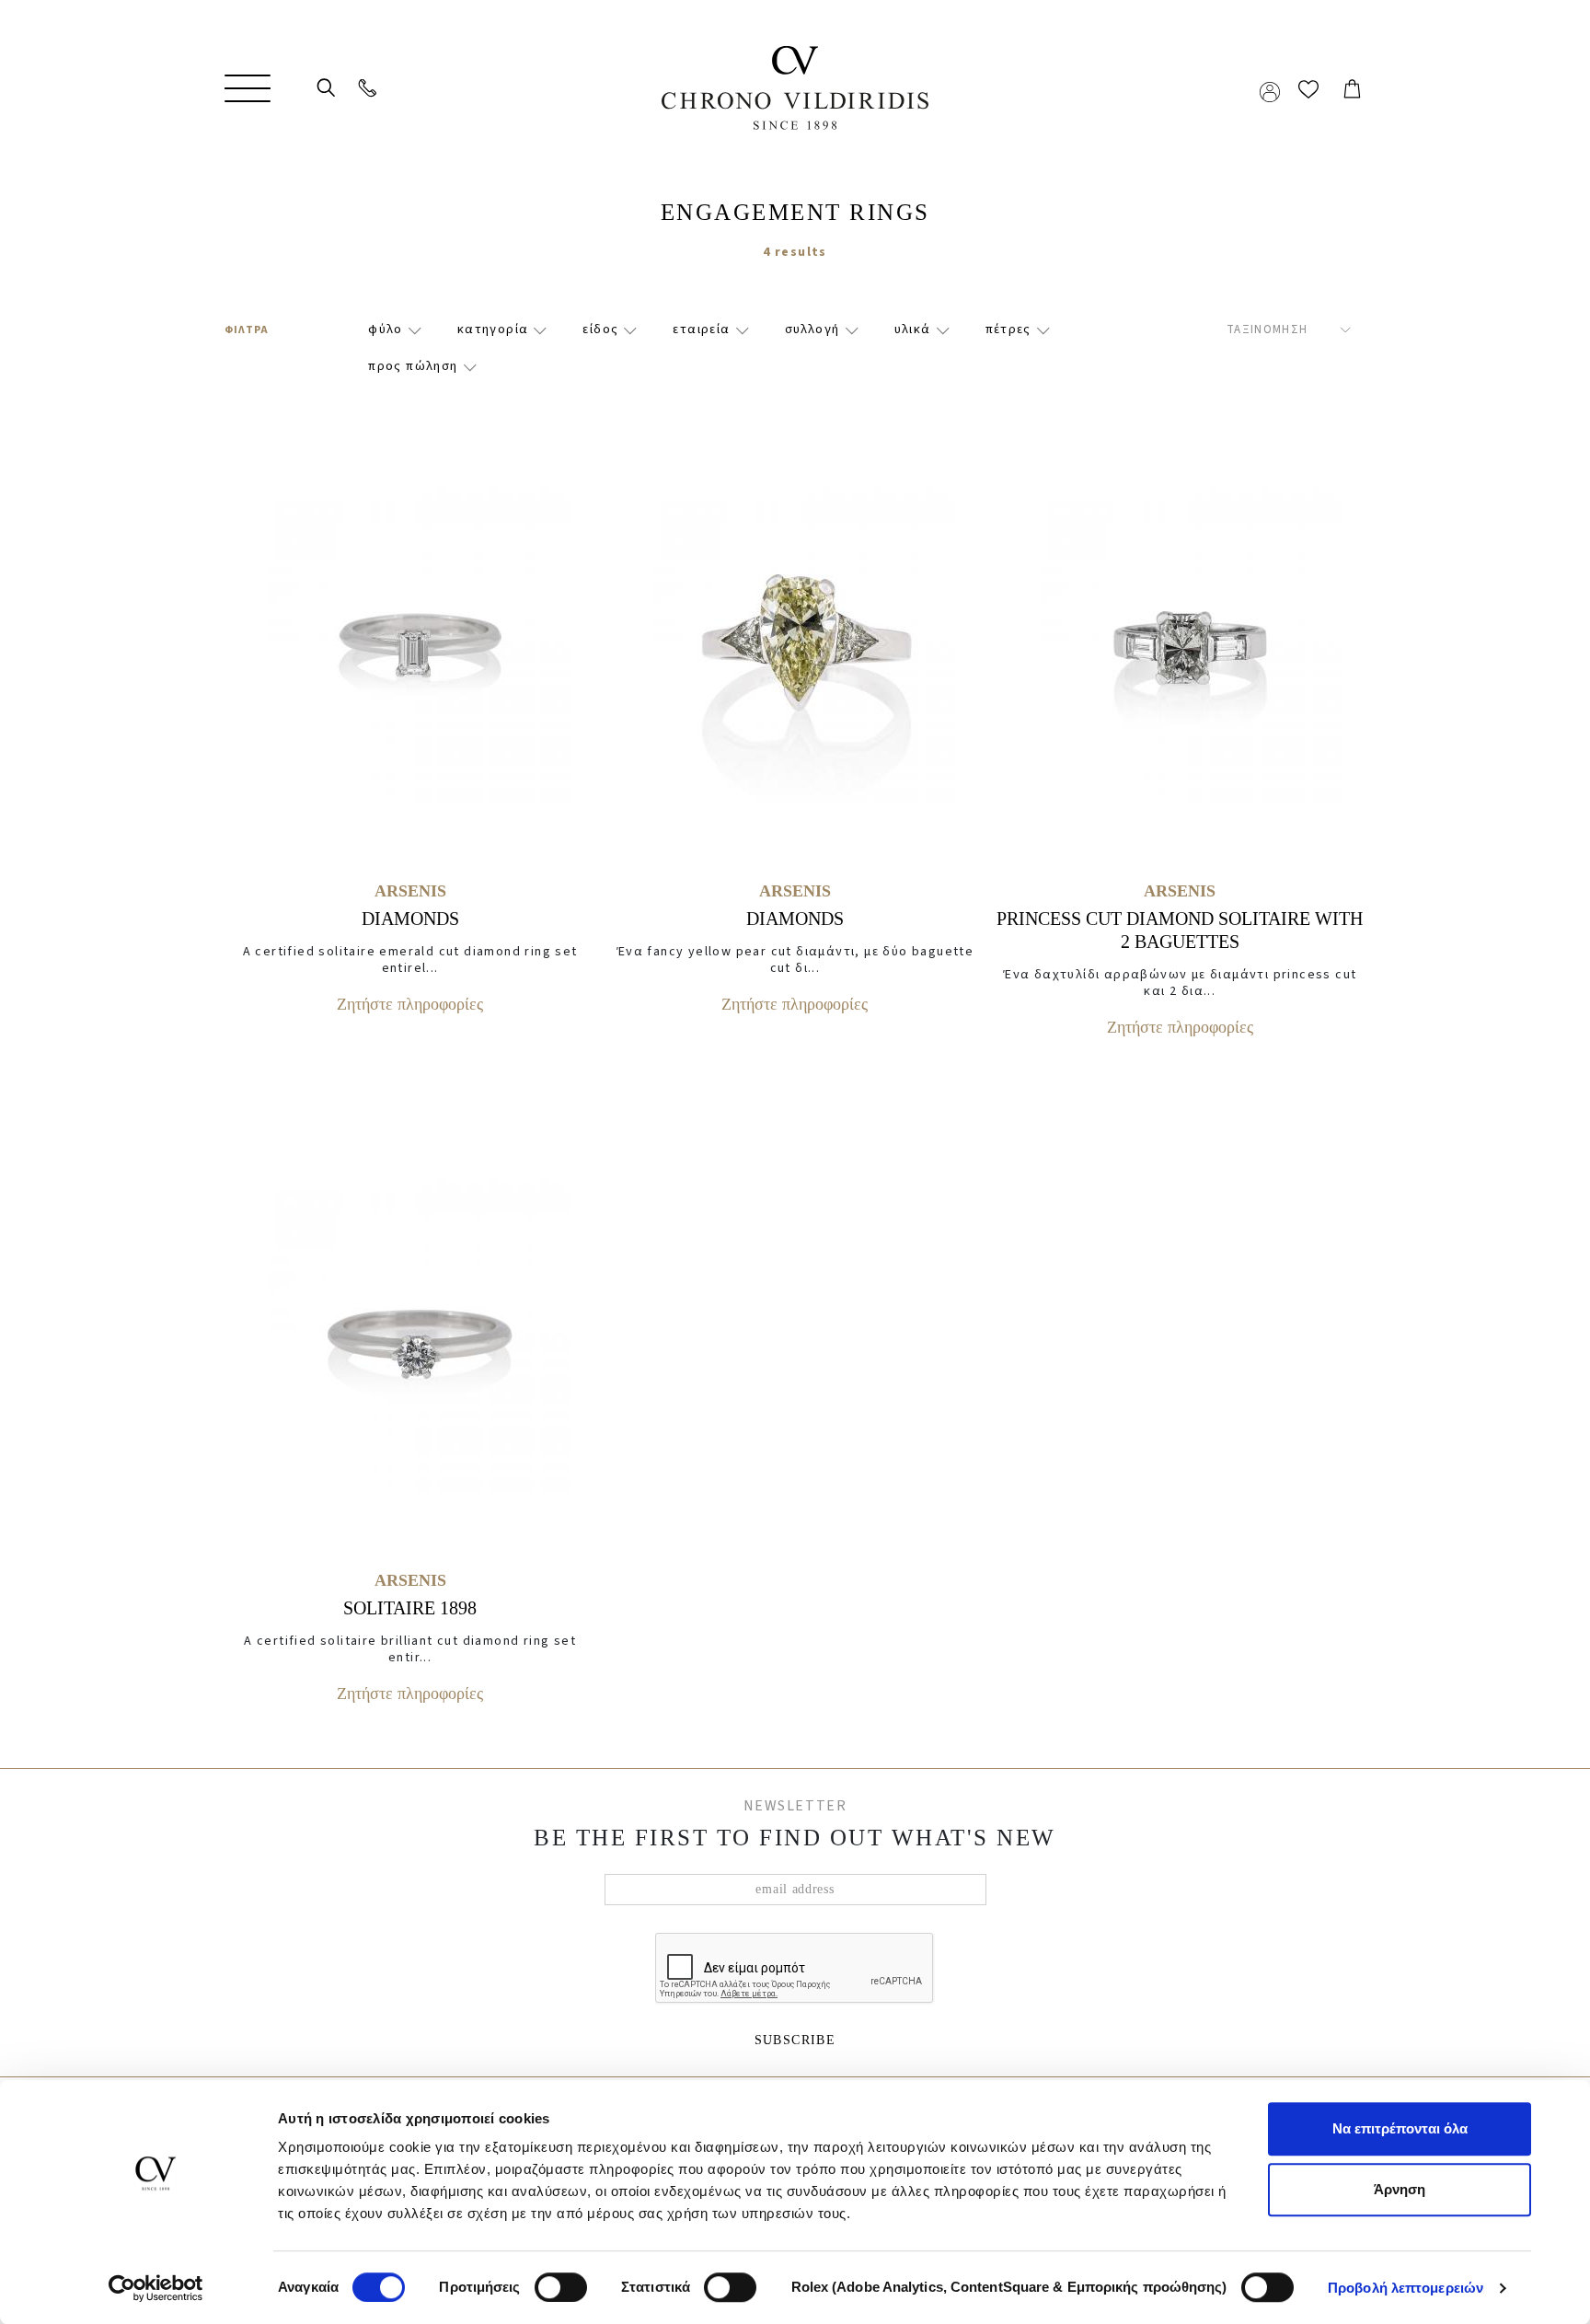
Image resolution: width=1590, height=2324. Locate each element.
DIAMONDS (410, 919)
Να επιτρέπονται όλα (1400, 2128)
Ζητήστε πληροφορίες (410, 1004)
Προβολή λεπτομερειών (1406, 2288)
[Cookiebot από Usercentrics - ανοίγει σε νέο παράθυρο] (156, 2288)
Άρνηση (1400, 2189)
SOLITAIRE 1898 (410, 1608)
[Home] (795, 88)
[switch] (561, 2272)
